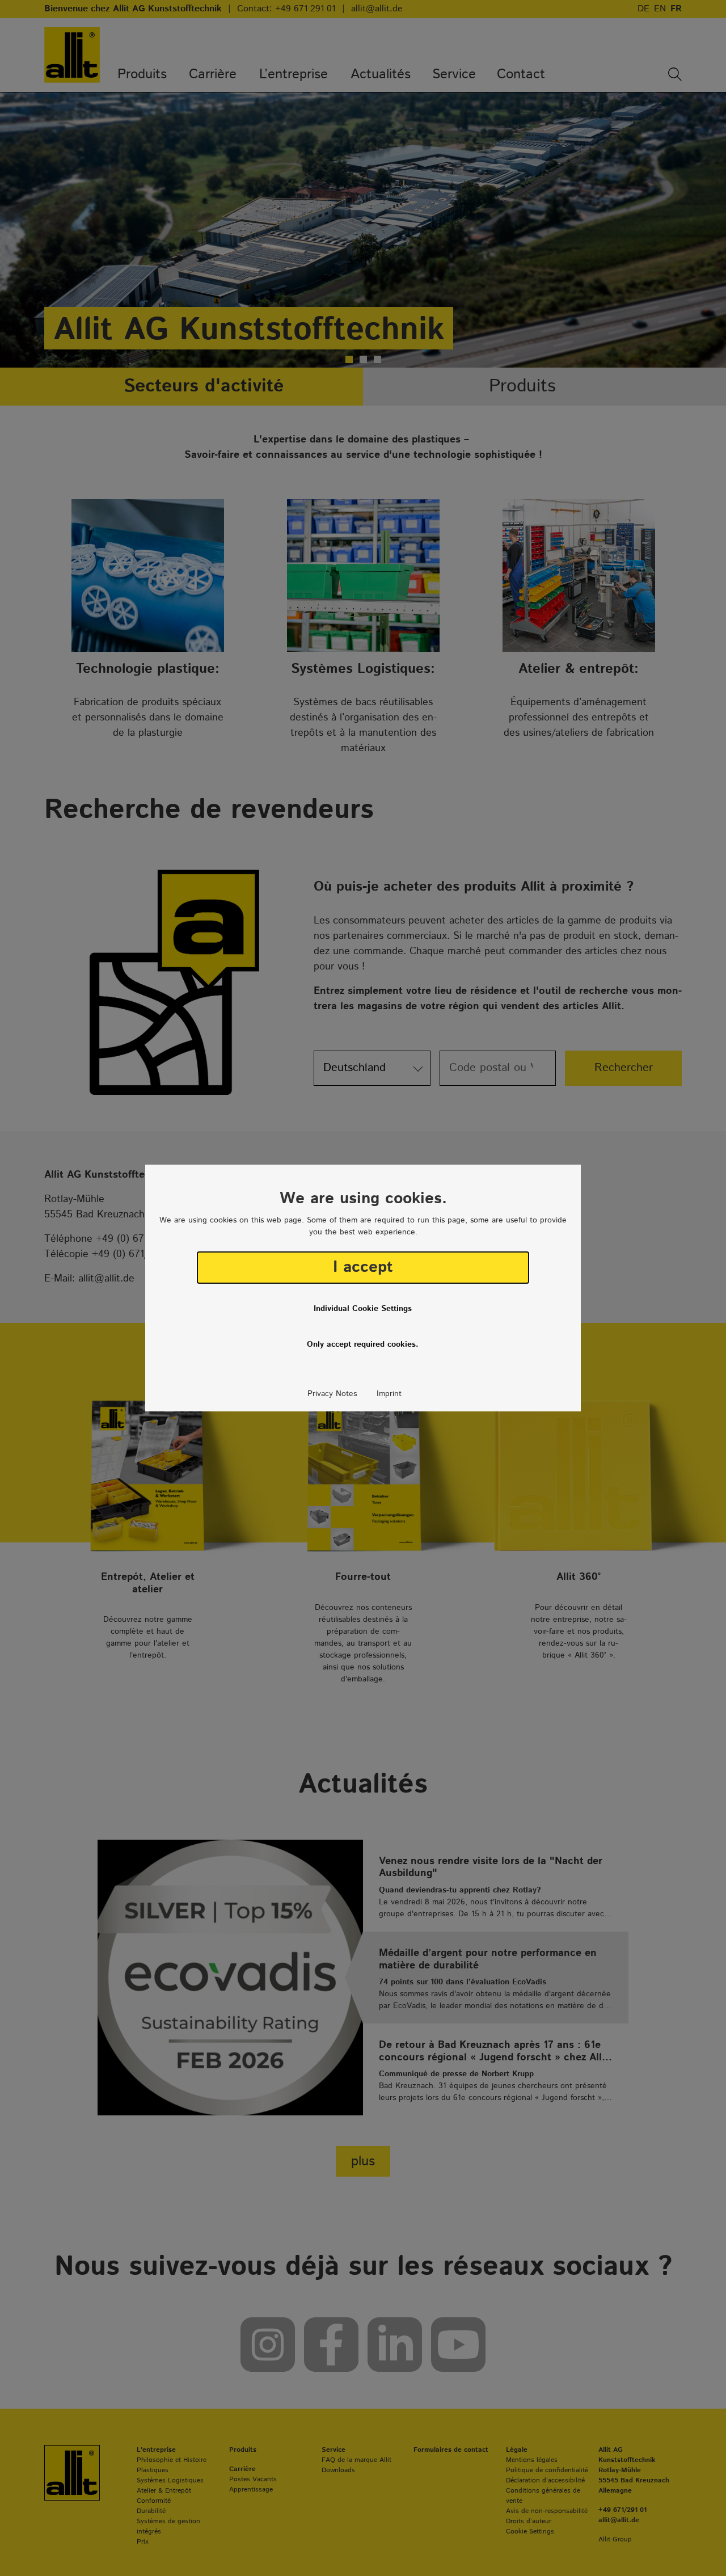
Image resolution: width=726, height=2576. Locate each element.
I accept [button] (363, 1267)
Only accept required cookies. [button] (363, 1344)
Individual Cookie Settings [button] (363, 1309)
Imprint (389, 1394)
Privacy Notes (332, 1394)
